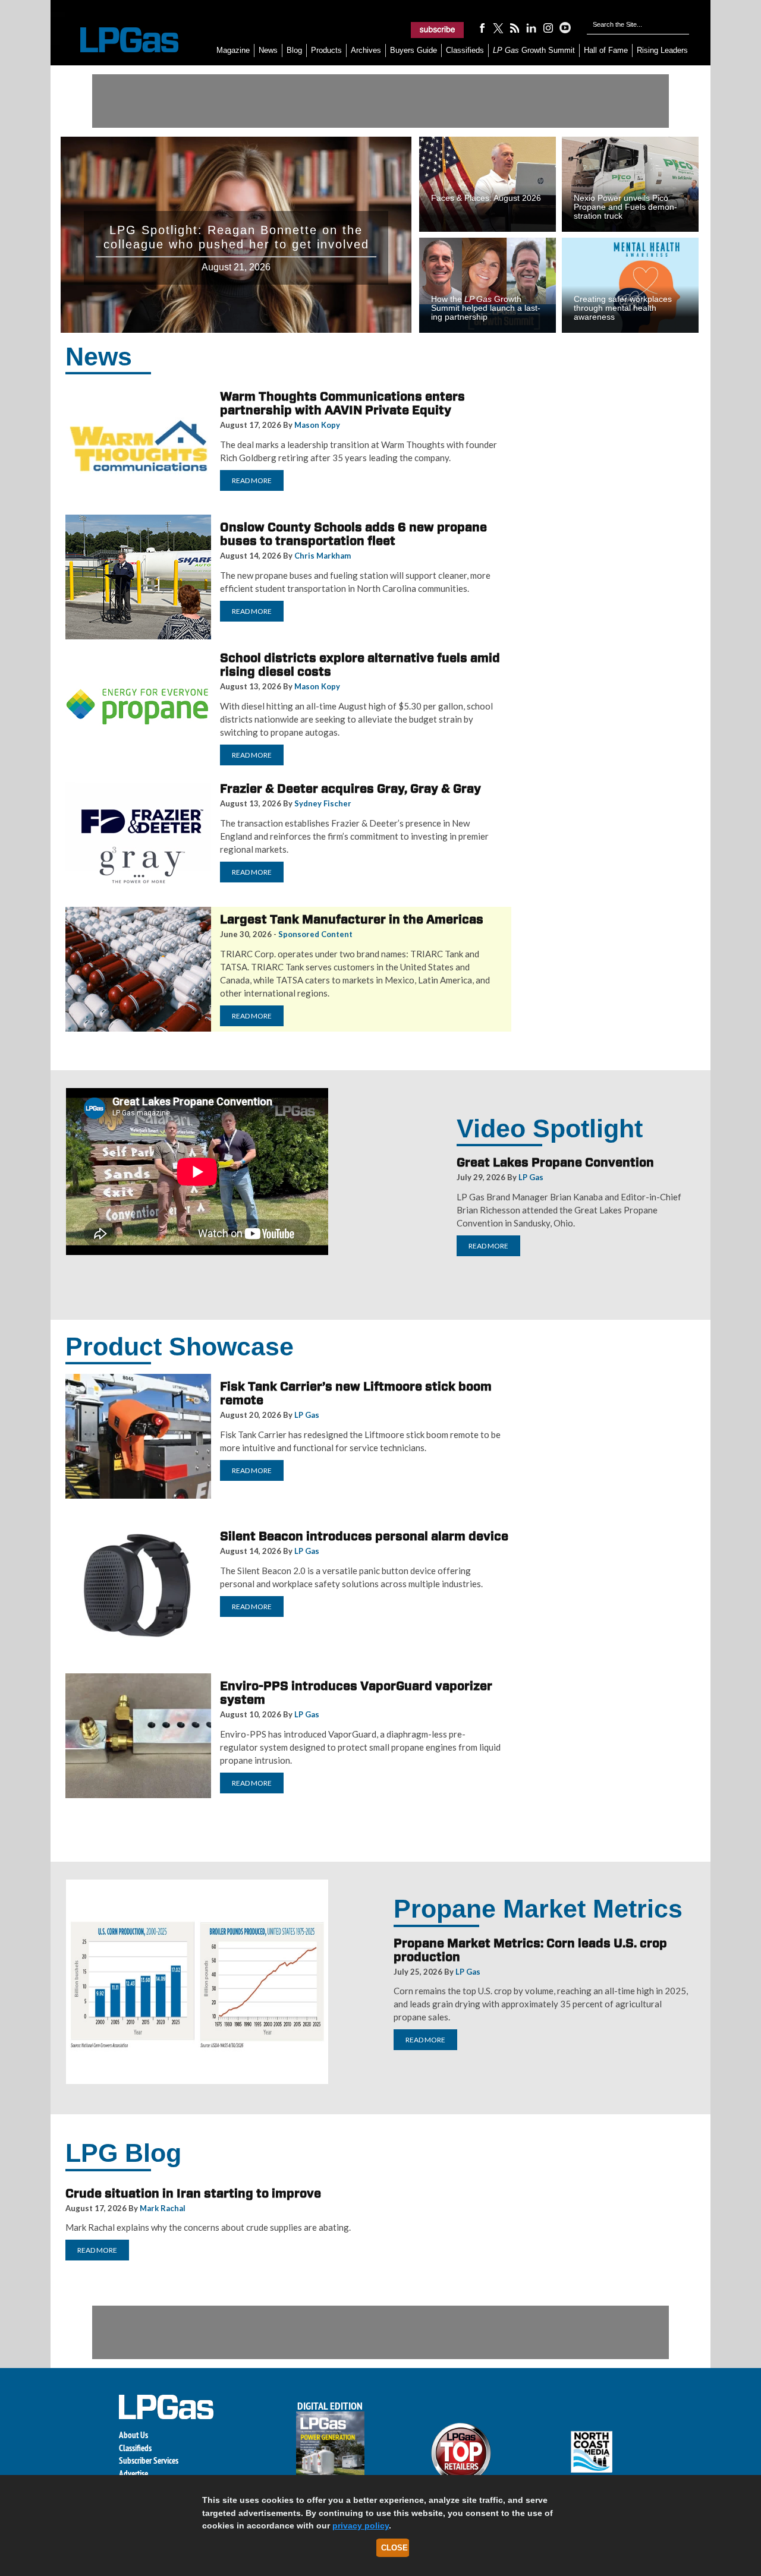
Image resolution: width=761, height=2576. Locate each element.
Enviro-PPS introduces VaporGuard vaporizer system (356, 1693)
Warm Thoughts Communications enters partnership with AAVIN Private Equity (342, 403)
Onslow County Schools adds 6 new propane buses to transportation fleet (353, 534)
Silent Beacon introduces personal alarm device (364, 1536)
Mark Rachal (163, 2208)
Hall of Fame (606, 50)
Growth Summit (534, 50)
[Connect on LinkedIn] (532, 27)
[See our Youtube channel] (565, 27)
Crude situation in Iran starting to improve (193, 2193)
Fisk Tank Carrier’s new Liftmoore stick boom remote (356, 1393)
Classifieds (465, 50)
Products (326, 50)
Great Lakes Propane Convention (555, 1162)
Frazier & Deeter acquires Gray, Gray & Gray (350, 789)
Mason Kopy (317, 425)
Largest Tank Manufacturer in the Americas (352, 919)
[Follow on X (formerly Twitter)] (498, 27)
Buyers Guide (413, 50)
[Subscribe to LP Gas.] (438, 30)
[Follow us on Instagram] (548, 27)
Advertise (133, 2473)
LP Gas (531, 1177)
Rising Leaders (662, 50)
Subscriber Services (149, 2460)
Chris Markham (323, 556)
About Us (133, 2435)
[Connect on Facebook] (482, 27)
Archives (366, 50)
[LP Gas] (119, 40)
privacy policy (361, 2525)
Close (394, 2548)
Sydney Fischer (323, 803)
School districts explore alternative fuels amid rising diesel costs (360, 665)
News (268, 50)
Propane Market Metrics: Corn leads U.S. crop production (530, 1950)
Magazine (233, 50)
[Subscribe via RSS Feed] (515, 27)
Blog (294, 50)
